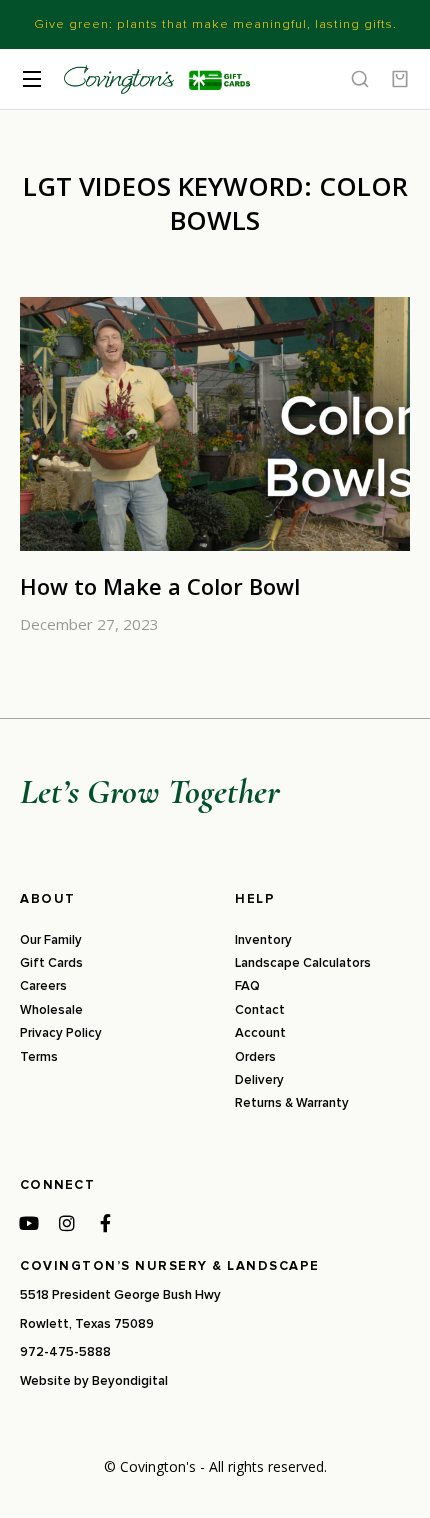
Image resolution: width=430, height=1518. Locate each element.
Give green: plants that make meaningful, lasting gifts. (215, 24)
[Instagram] (67, 1223)
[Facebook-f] (105, 1223)
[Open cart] (400, 79)
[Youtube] (29, 1223)
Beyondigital (130, 1381)
